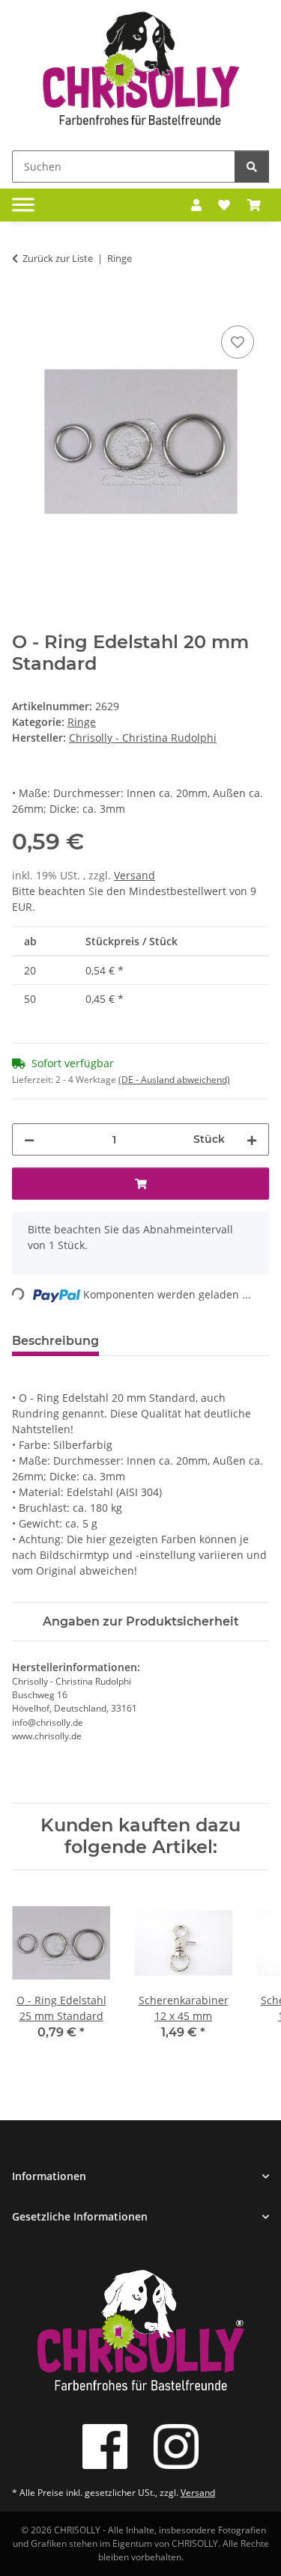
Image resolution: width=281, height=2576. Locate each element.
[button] (196, 205)
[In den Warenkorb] (24, 305)
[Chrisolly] (141, 72)
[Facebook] (105, 2447)
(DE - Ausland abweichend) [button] (174, 1080)
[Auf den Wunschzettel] (238, 342)
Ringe (82, 722)
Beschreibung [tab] (55, 1341)
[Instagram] (176, 2447)
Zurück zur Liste (58, 258)
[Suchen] (252, 167)
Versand (135, 875)
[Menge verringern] (29, 1139)
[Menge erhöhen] (252, 1139)
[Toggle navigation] (23, 205)
